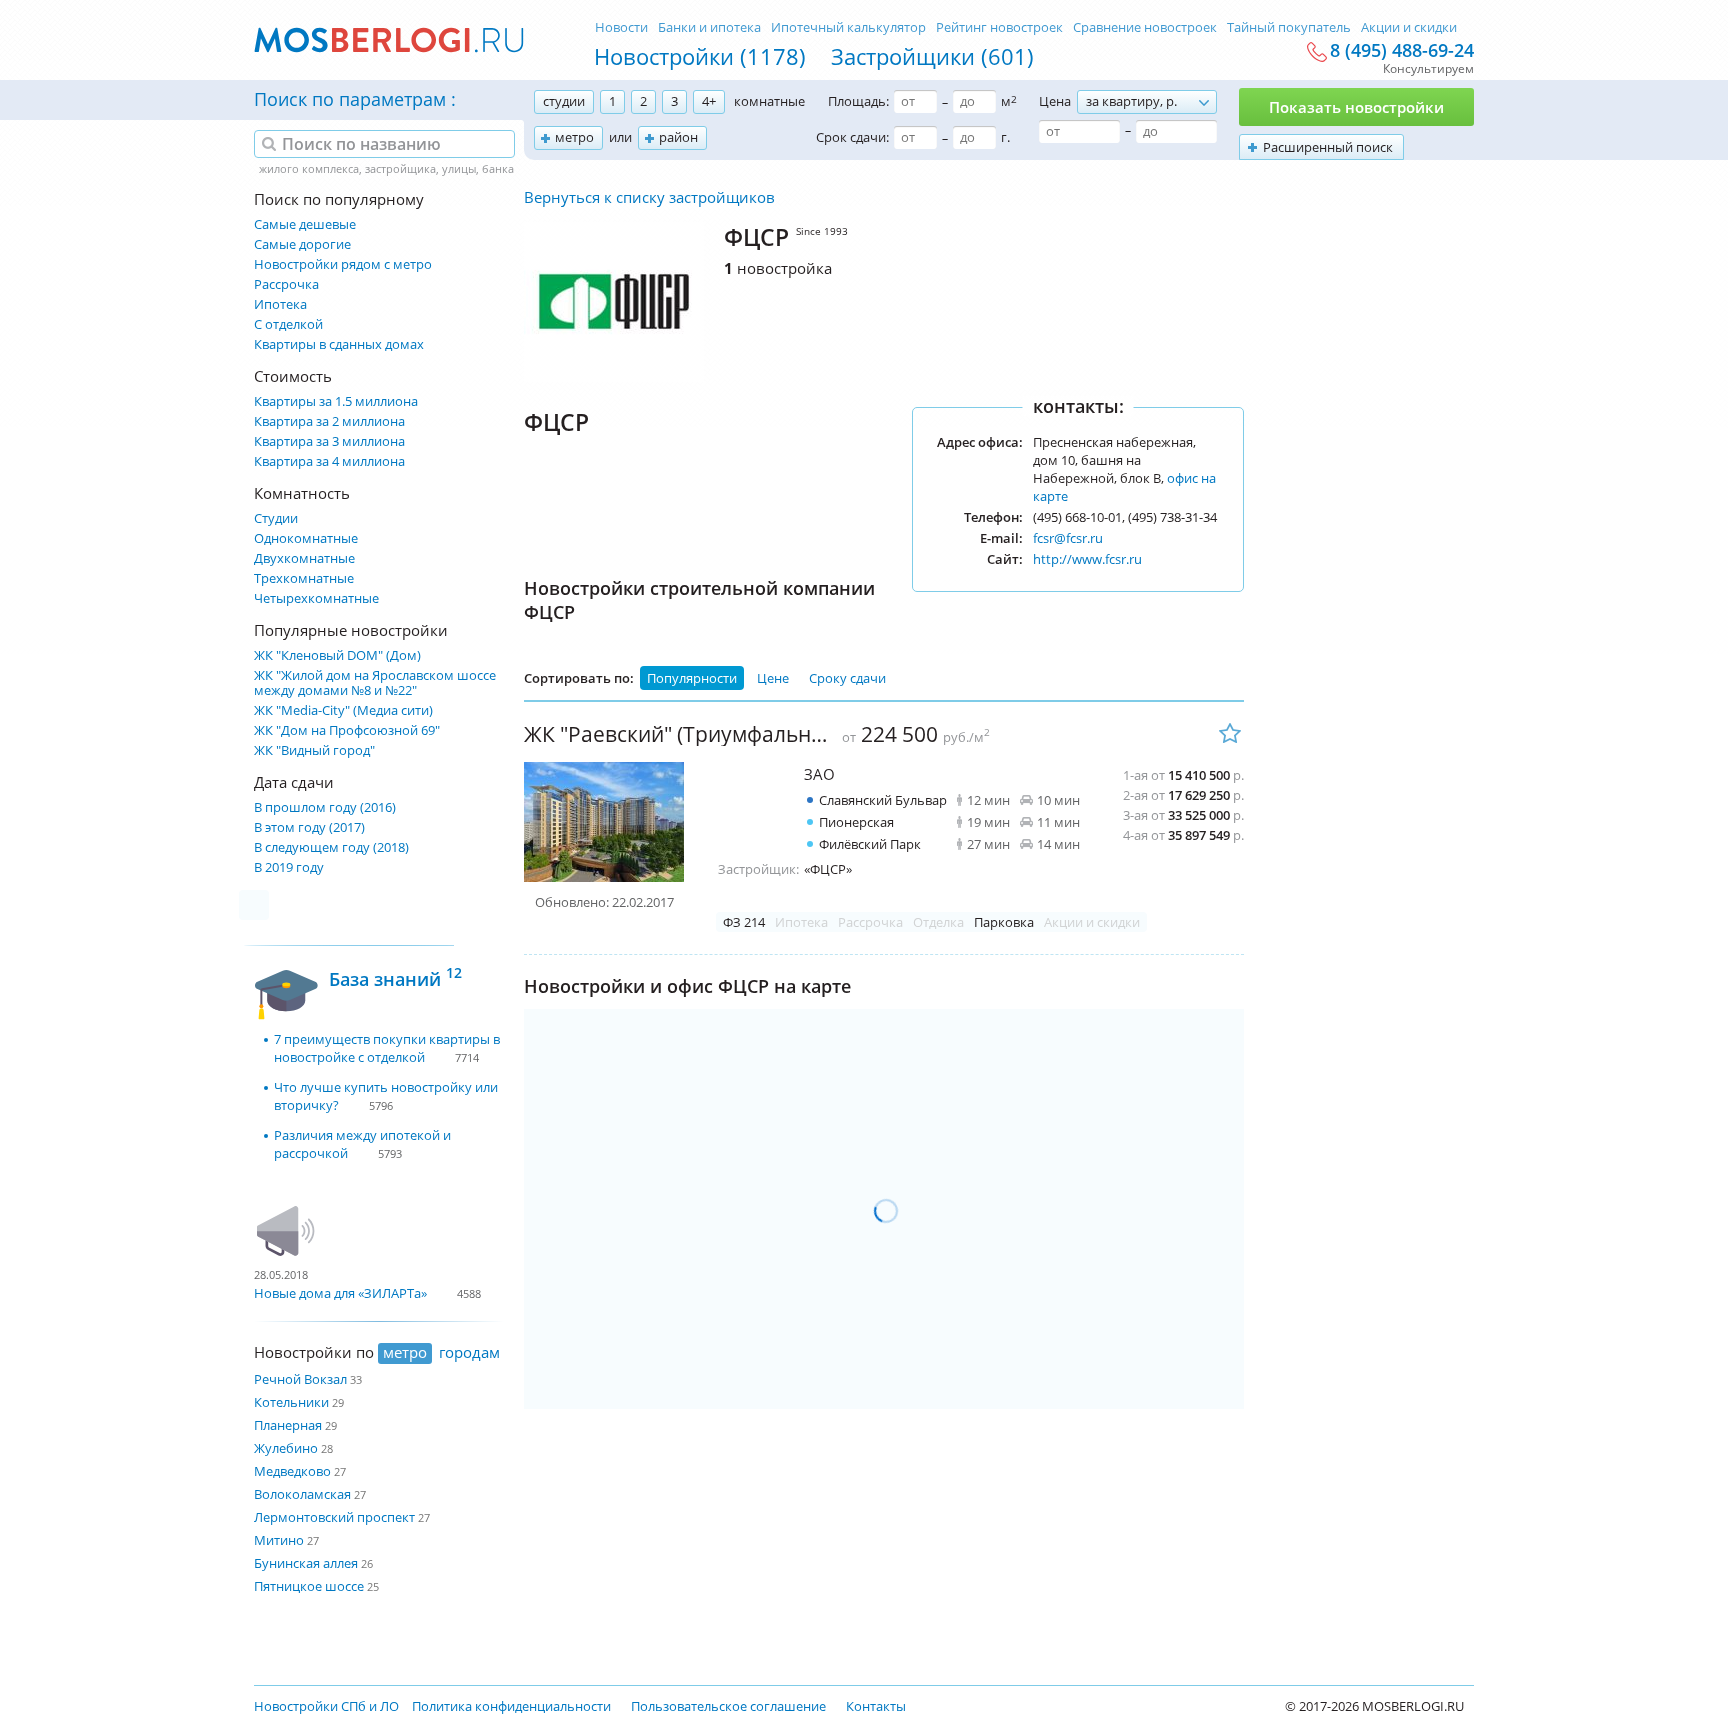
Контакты (876, 1706)
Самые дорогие (302, 244)
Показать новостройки (1356, 107)
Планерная (288, 1425)
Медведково (292, 1471)
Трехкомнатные (304, 578)
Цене (773, 678)
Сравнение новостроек (1145, 27)
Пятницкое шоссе (309, 1586)
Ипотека (280, 304)
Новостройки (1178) (700, 56)
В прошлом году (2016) (325, 807)
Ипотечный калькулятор (848, 27)
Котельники (291, 1402)
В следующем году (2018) (331, 847)
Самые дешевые (305, 224)
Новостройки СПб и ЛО (326, 1706)
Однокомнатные (306, 538)
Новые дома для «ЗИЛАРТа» (340, 1293)
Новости (621, 27)
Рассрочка (286, 284)
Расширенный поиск (1328, 147)
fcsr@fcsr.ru (1068, 538)
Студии (276, 518)
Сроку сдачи (847, 678)
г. (1005, 137)
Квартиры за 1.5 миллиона (336, 401)
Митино (279, 1540)
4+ (709, 101)
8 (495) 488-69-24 (1402, 51)
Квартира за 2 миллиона (329, 421)
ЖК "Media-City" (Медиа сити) (343, 710)
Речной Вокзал (300, 1379)
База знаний (395, 976)
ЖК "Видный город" (314, 750)
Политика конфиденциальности (511, 1706)
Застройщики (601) (932, 56)
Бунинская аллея (306, 1563)
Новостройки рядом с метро (343, 264)
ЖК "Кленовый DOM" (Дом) (337, 655)
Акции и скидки (1409, 27)
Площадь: (858, 101)
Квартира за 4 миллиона (329, 461)
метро (574, 137)
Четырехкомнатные (316, 598)
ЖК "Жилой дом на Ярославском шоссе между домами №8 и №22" (375, 683)
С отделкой (288, 324)
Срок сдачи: (852, 137)
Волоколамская (302, 1494)
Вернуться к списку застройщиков (649, 197)
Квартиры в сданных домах (339, 344)
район (678, 137)
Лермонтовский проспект (334, 1517)
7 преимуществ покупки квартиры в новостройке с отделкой (387, 1048)
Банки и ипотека (709, 27)
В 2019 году (289, 867)
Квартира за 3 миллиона (329, 441)
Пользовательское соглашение (728, 1706)
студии (564, 101)
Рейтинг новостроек (999, 27)
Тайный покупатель (1289, 27)
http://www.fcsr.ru (1087, 559)
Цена (1055, 101)
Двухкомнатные (304, 558)
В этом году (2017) (309, 827)
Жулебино (286, 1448)
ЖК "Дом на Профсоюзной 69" (347, 730)
